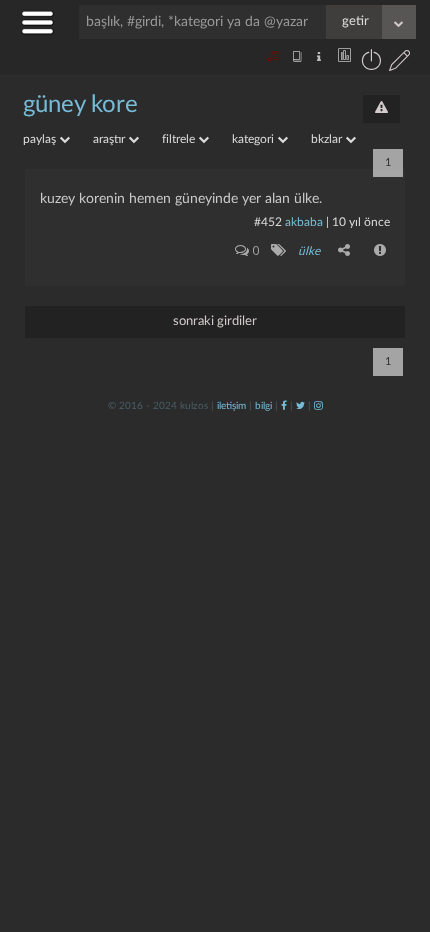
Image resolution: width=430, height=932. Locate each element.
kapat (304, 658)
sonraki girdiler (215, 321)
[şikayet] (381, 250)
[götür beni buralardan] (395, 830)
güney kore (80, 105)
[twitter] (300, 406)
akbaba (304, 222)
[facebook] (284, 406)
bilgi (263, 406)
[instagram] (318, 406)
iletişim (231, 406)
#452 (268, 222)
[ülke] (277, 250)
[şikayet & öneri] (381, 109)
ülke (309, 251)
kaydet (372, 658)
